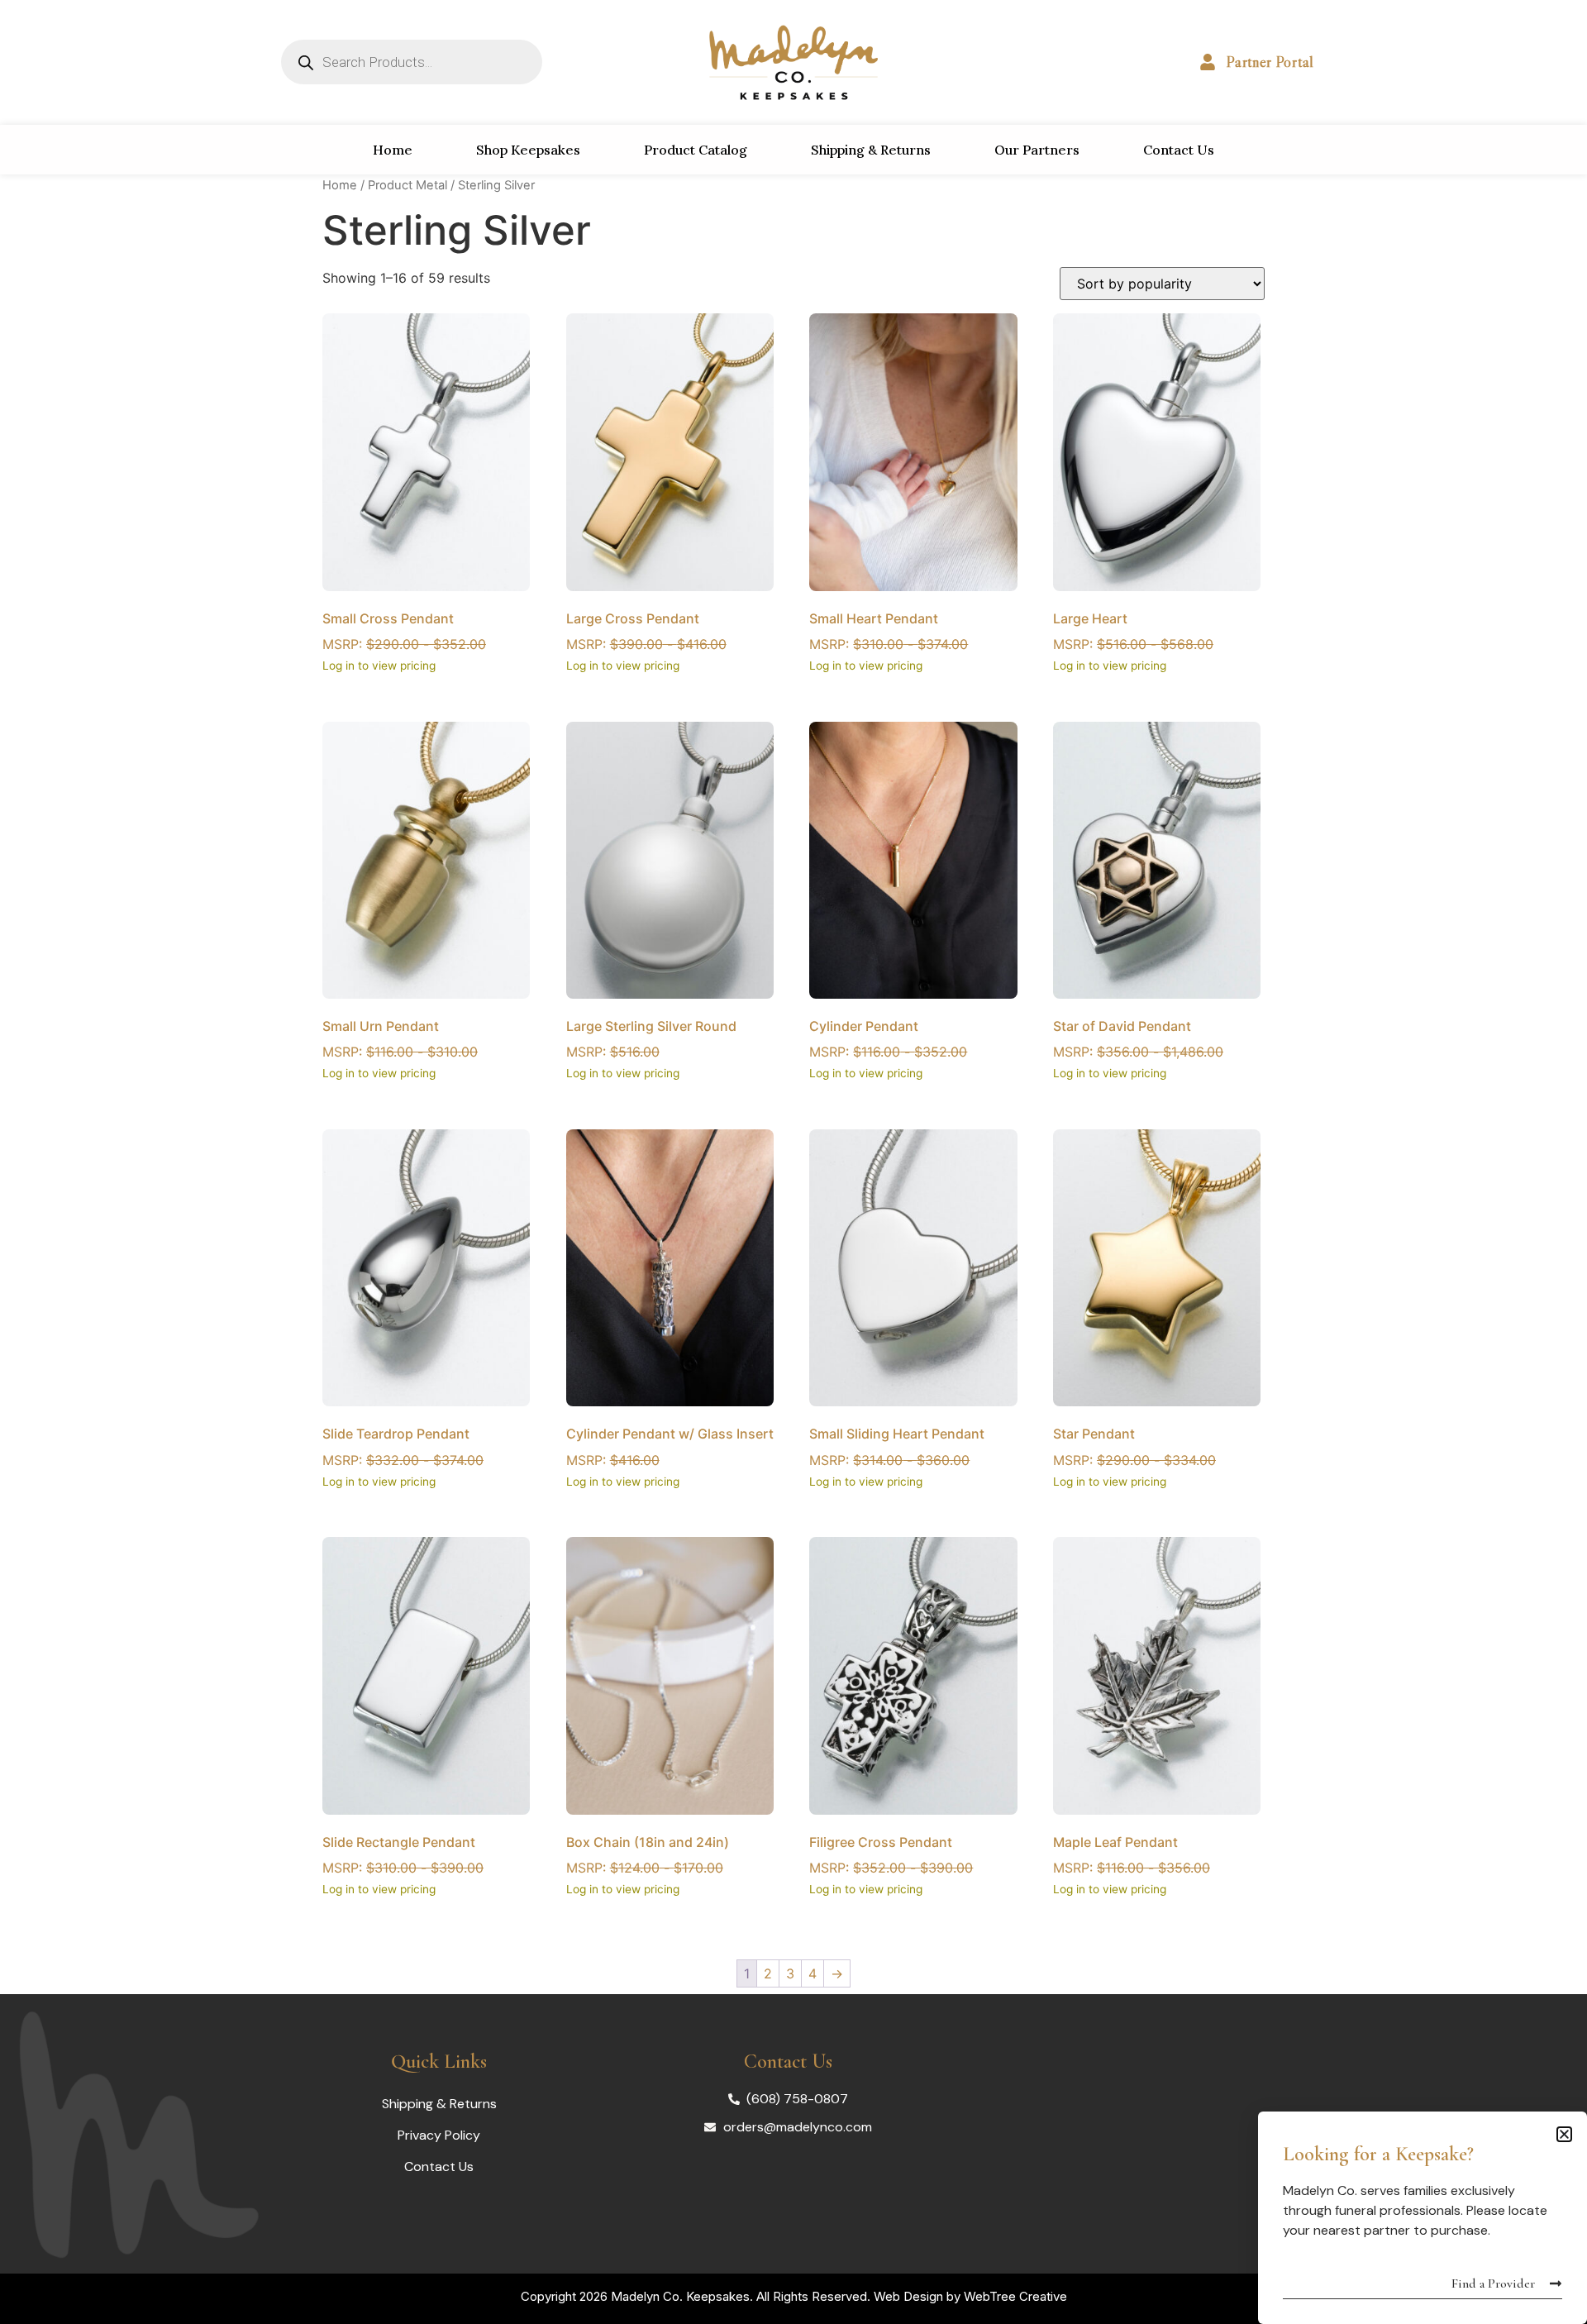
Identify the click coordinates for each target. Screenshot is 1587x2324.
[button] (1564, 2134)
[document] (793, 1162)
